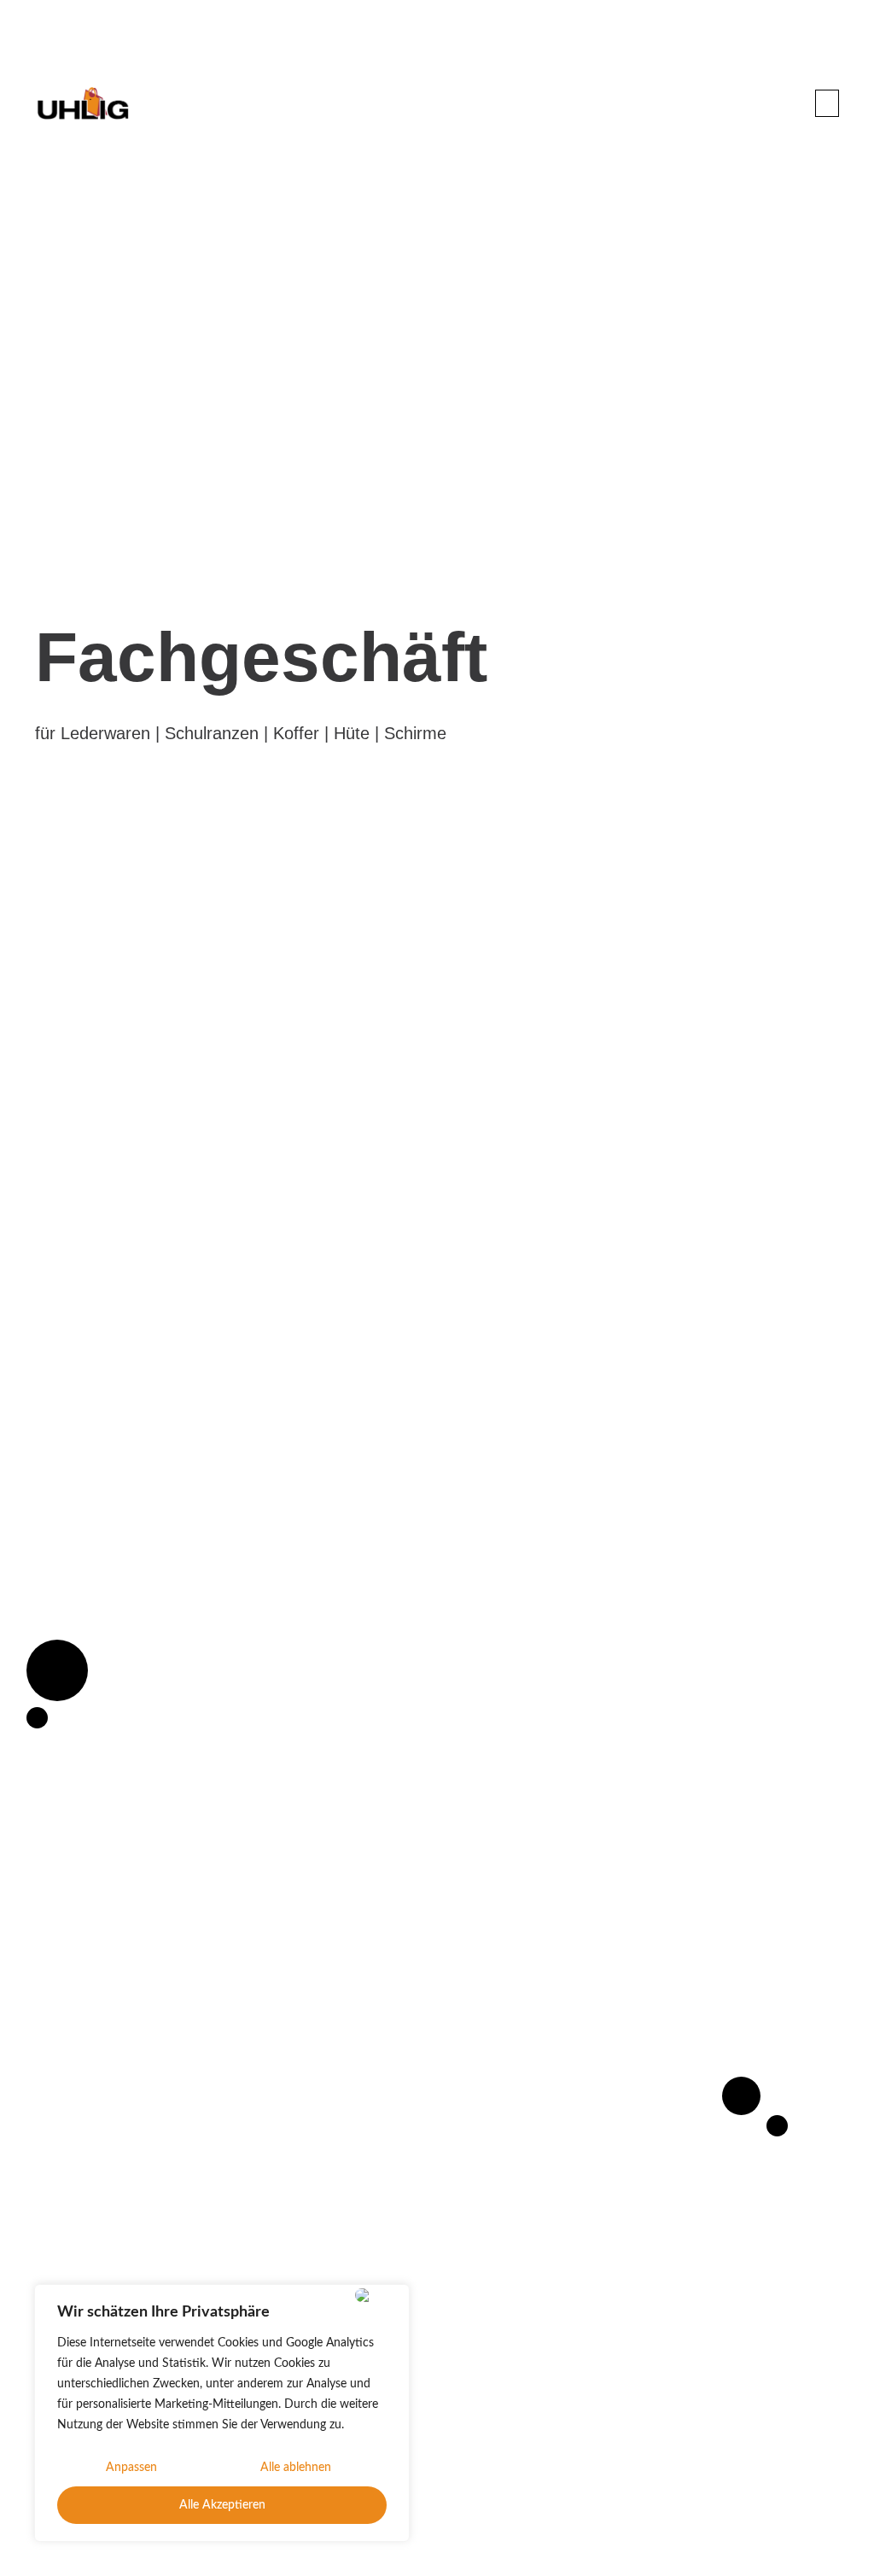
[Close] (379, 2295)
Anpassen (131, 2468)
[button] (827, 103)
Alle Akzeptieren (222, 2505)
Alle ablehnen (296, 2468)
